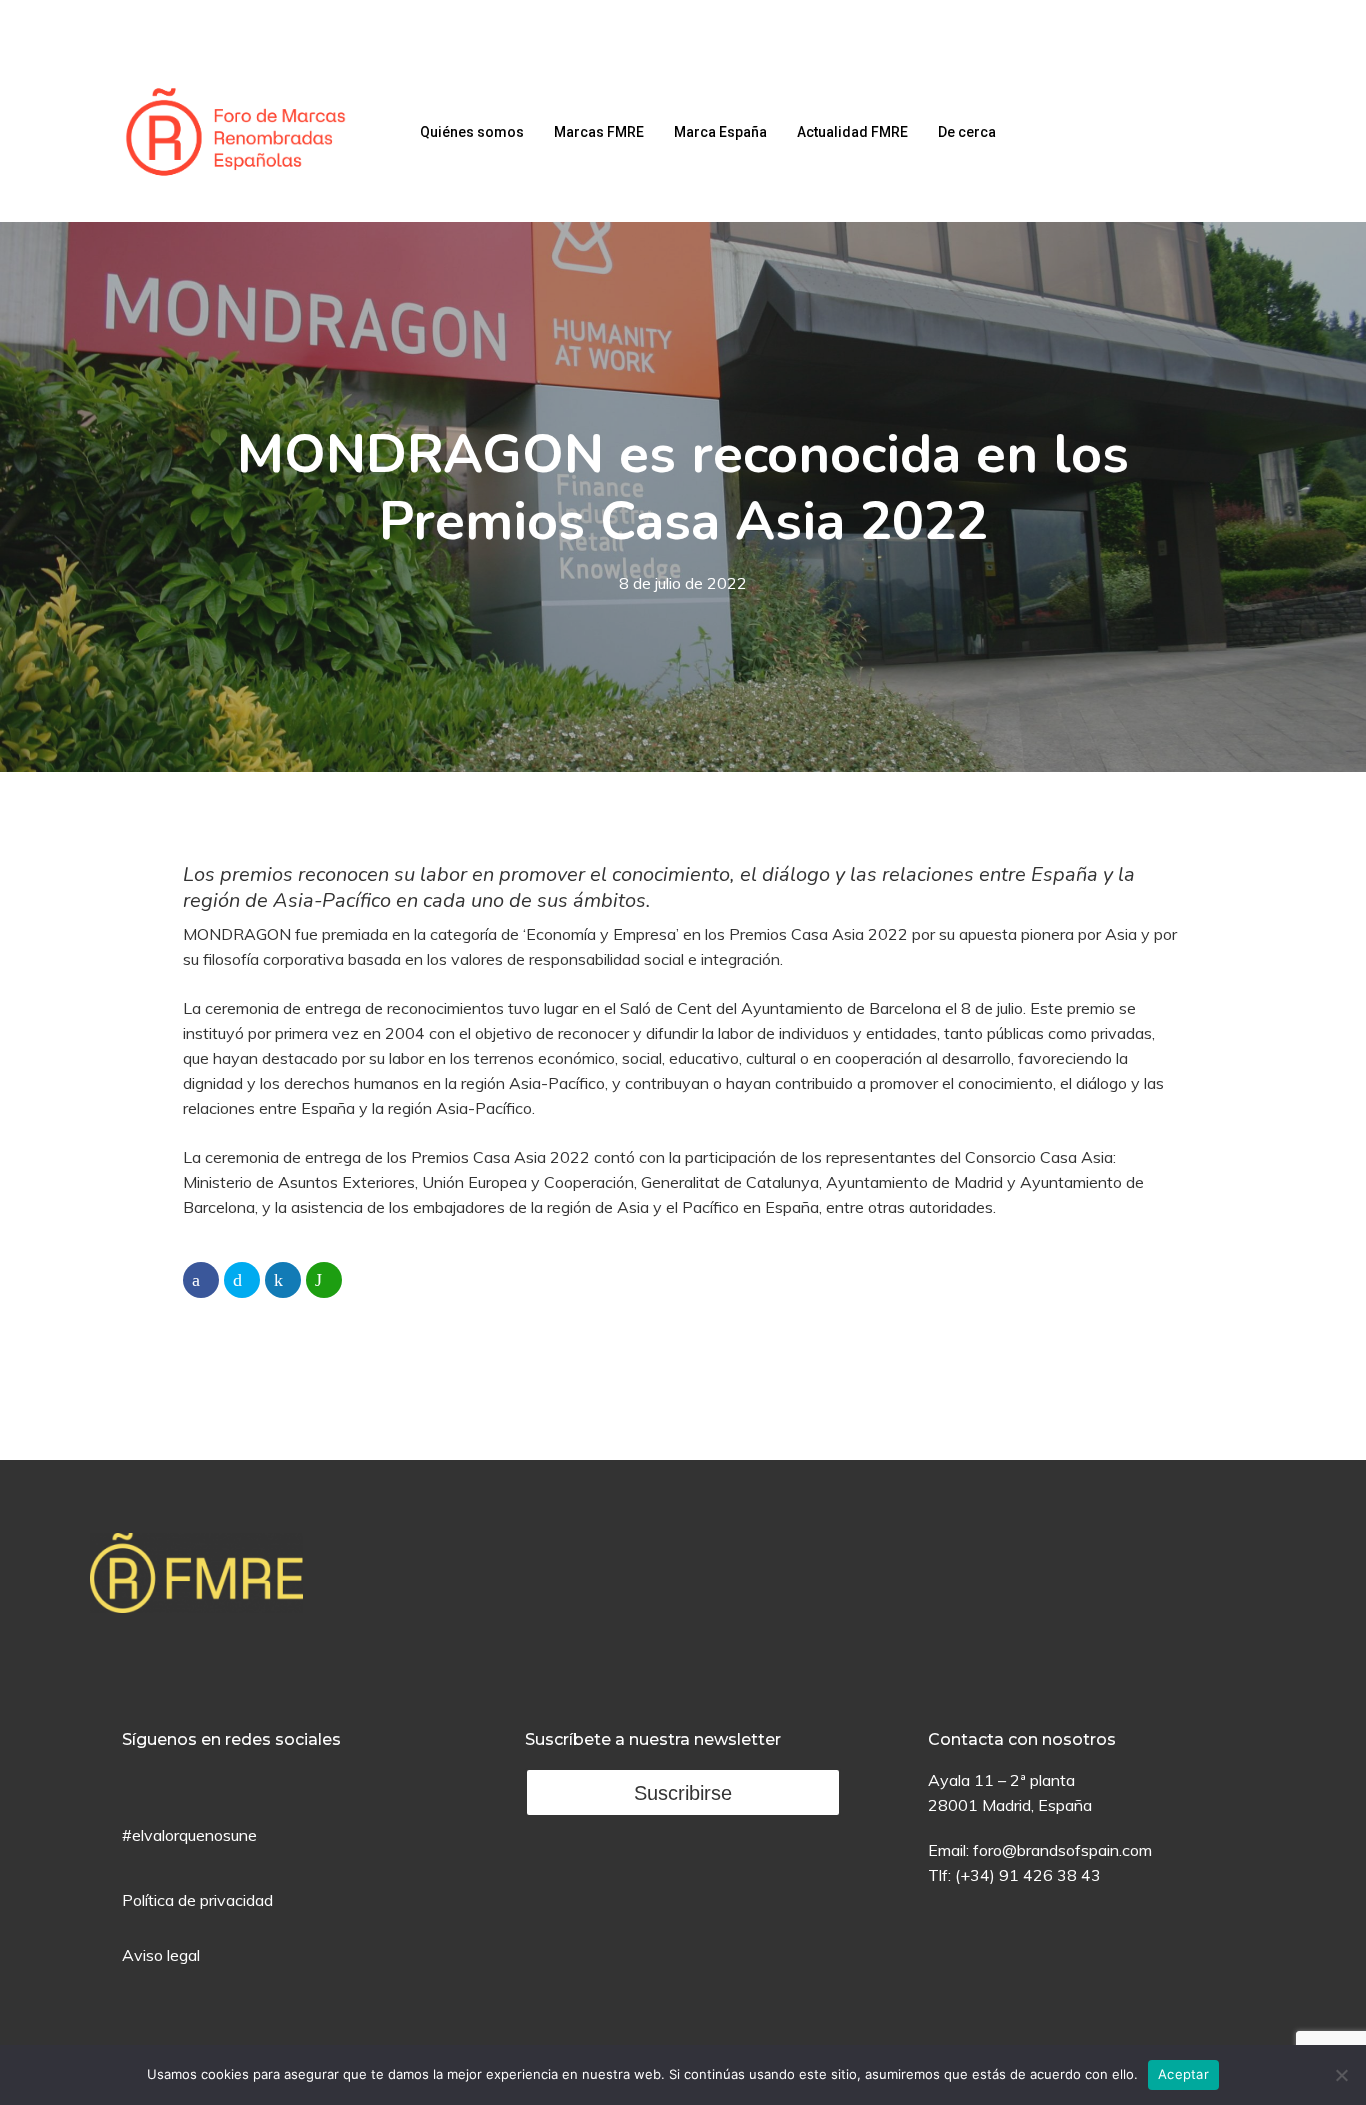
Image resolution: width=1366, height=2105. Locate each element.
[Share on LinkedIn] (283, 1280)
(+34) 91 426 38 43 (1028, 1875)
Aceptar (1183, 2074)
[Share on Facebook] (201, 1280)
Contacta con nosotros (1022, 1739)
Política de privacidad (197, 1900)
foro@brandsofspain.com (1062, 1850)
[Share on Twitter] (242, 1280)
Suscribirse (683, 1793)
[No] (1341, 2075)
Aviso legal (161, 1955)
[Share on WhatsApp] (324, 1280)
